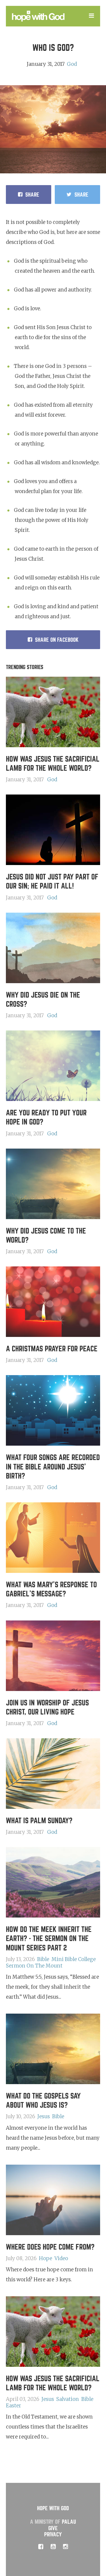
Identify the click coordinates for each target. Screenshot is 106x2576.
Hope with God (53, 2508)
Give (53, 2528)
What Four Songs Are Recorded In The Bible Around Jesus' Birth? (53, 1467)
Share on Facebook (57, 640)
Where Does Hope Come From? (50, 2247)
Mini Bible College (74, 1959)
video (61, 2258)
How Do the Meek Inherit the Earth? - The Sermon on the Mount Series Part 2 (49, 1939)
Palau (69, 2522)
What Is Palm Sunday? (39, 1821)
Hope (45, 2258)
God (72, 64)
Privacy (53, 2534)
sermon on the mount (34, 1966)
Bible (43, 1959)
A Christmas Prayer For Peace (52, 1349)
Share (32, 195)
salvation (68, 2399)
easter (14, 2406)
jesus (44, 2116)
